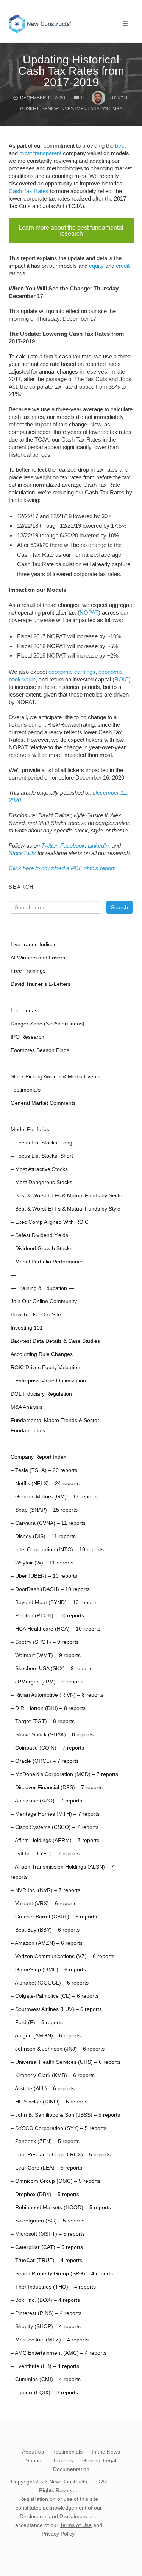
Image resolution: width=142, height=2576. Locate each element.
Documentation (71, 2469)
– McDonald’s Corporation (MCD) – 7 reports (64, 1774)
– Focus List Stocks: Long (41, 1143)
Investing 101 (27, 1328)
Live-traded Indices (34, 944)
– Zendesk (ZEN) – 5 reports (45, 2141)
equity (96, 266)
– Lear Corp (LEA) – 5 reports (46, 2168)
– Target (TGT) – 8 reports (43, 1721)
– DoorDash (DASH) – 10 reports (50, 1589)
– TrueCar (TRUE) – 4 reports (46, 2260)
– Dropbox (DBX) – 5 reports (45, 2194)
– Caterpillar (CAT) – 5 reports (47, 2247)
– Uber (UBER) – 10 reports (44, 1576)
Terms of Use (76, 2525)
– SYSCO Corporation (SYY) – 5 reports (59, 2128)
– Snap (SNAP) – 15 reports (44, 1510)
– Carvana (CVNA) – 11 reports (48, 1523)
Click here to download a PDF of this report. (62, 868)
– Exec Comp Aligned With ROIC (50, 1222)
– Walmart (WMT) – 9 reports (46, 1655)
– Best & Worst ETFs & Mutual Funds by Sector (67, 1196)
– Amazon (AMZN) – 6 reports (47, 1943)
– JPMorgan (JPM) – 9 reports (47, 1682)
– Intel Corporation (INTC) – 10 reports (57, 1550)
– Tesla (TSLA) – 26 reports (44, 1470)
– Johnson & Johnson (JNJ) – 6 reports (58, 2049)
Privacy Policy (58, 2534)
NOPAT (89, 612)
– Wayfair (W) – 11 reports (42, 1563)
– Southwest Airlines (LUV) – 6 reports (56, 2009)
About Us (33, 2452)
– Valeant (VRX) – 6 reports (44, 1903)
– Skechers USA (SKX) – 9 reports (51, 1669)
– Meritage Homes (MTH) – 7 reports (55, 1814)
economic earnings (72, 672)
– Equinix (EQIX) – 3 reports (44, 2393)
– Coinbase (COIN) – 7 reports (47, 1748)
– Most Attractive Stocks (39, 1169)
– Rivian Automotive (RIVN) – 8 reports (57, 1695)
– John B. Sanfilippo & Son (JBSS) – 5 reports (65, 2115)
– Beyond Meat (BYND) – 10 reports (54, 1602)
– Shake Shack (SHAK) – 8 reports (52, 1735)
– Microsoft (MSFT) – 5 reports (48, 2234)
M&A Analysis (27, 1407)
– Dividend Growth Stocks (41, 1249)
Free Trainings (28, 971)
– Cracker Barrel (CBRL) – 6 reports (54, 1917)
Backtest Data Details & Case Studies (55, 1341)
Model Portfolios (30, 1130)
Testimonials (26, 1090)
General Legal (99, 2460)
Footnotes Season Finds (40, 1050)
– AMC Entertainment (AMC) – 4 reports (59, 2353)
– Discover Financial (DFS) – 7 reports (57, 1788)
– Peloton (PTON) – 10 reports (47, 1616)
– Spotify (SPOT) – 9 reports (45, 1642)
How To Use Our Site (36, 1315)
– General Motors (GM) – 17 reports (54, 1497)
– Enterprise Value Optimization (48, 1381)
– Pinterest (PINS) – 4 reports (46, 2313)
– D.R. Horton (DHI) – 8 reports (48, 1708)
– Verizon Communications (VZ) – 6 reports (62, 1956)
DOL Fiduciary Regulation (41, 1394)
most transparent (40, 153)
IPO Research (27, 1037)
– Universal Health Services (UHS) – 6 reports (66, 2062)
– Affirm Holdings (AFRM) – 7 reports (55, 1840)
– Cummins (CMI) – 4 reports (46, 2379)
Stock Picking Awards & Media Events (55, 1077)
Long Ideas (24, 1011)
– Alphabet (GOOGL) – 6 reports (50, 1983)
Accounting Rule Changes (42, 1354)
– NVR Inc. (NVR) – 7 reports (45, 1890)
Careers (63, 2460)
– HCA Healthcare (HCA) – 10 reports (55, 1629)
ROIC (122, 679)
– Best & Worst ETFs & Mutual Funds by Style (66, 1209)
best (120, 146)
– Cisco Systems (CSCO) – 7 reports (55, 1827)
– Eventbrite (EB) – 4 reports (45, 2366)
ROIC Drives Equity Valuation (45, 1368)
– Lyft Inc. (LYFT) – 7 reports (45, 1854)
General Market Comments (43, 1103)
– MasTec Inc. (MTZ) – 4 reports (50, 2340)
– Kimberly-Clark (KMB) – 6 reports (53, 2075)
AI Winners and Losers (38, 958)
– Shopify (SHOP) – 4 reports (46, 2327)
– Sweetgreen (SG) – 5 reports (48, 2221)
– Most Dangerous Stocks (41, 1182)
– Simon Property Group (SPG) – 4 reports (62, 2274)
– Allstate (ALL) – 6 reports (43, 2089)
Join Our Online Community (44, 1301)
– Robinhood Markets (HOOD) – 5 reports (61, 2208)
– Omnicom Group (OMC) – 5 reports (55, 2181)
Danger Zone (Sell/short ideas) (48, 1024)
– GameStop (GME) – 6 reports (48, 1970)
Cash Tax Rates (29, 191)
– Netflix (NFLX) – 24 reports (45, 1483)
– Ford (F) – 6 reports (37, 2022)
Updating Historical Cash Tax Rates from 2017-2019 (71, 71)
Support (35, 2460)
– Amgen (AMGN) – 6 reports (46, 2036)
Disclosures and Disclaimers (53, 2516)
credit (123, 266)
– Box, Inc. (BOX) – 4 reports (45, 2300)
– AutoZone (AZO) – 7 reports (46, 1801)
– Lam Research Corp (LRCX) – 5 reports (61, 2155)
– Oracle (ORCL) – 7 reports (45, 1761)
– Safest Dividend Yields (39, 1235)
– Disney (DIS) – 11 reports (43, 1536)
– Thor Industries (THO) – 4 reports (53, 2287)
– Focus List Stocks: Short (42, 1156)
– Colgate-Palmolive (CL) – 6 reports (55, 1996)
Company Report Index (38, 1457)
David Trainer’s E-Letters (41, 984)
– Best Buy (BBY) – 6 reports (45, 1930)
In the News (106, 2452)
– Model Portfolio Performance (47, 1262)
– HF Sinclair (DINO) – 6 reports (49, 2102)
